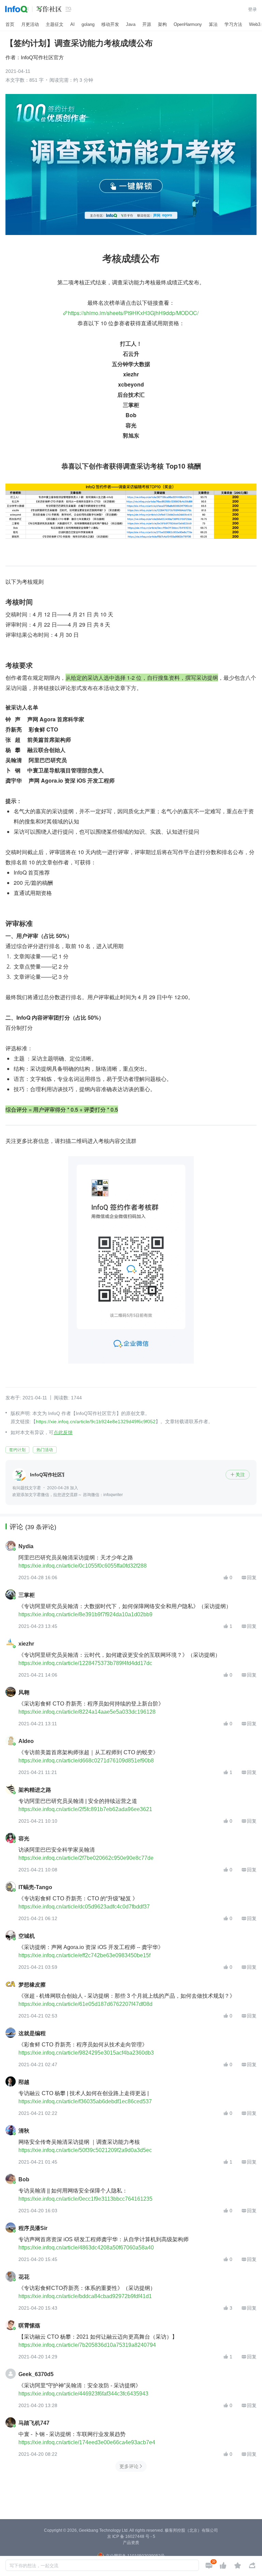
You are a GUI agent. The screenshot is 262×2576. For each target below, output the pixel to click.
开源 (147, 24)
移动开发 (110, 24)
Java (131, 24)
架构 (162, 24)
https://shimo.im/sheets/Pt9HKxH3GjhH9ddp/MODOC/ (134, 313)
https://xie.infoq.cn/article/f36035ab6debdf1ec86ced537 (85, 2101)
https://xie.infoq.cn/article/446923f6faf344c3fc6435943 (83, 2394)
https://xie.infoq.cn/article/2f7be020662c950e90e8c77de (86, 1858)
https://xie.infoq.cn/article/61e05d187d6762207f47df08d (85, 2004)
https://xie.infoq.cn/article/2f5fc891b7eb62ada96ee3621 (85, 1809)
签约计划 (17, 1450)
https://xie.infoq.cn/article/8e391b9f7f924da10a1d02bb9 (85, 1614)
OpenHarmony (188, 24)
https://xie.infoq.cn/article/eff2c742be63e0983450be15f (84, 1955)
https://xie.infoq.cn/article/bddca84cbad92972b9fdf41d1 (85, 2296)
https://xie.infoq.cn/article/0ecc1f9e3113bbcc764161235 (85, 2199)
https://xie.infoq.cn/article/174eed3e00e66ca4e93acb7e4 (87, 2442)
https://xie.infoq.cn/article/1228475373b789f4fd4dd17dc (85, 1663)
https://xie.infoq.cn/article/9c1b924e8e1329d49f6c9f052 (96, 1421)
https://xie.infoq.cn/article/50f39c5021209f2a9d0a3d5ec (85, 2150)
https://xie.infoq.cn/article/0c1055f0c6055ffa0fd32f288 (83, 1566)
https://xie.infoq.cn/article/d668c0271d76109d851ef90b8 (86, 1761)
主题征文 (55, 24)
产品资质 (131, 2543)
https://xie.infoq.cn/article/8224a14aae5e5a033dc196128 (87, 1712)
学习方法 (233, 24)
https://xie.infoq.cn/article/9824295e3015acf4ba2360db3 (86, 2053)
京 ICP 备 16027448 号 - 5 (131, 2536)
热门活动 (45, 1450)
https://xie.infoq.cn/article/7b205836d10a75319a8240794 (87, 2345)
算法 (213, 24)
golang (88, 24)
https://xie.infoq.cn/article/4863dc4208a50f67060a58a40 (86, 2248)
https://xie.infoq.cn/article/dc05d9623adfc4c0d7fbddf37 (84, 1907)
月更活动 (30, 24)
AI (72, 24)
